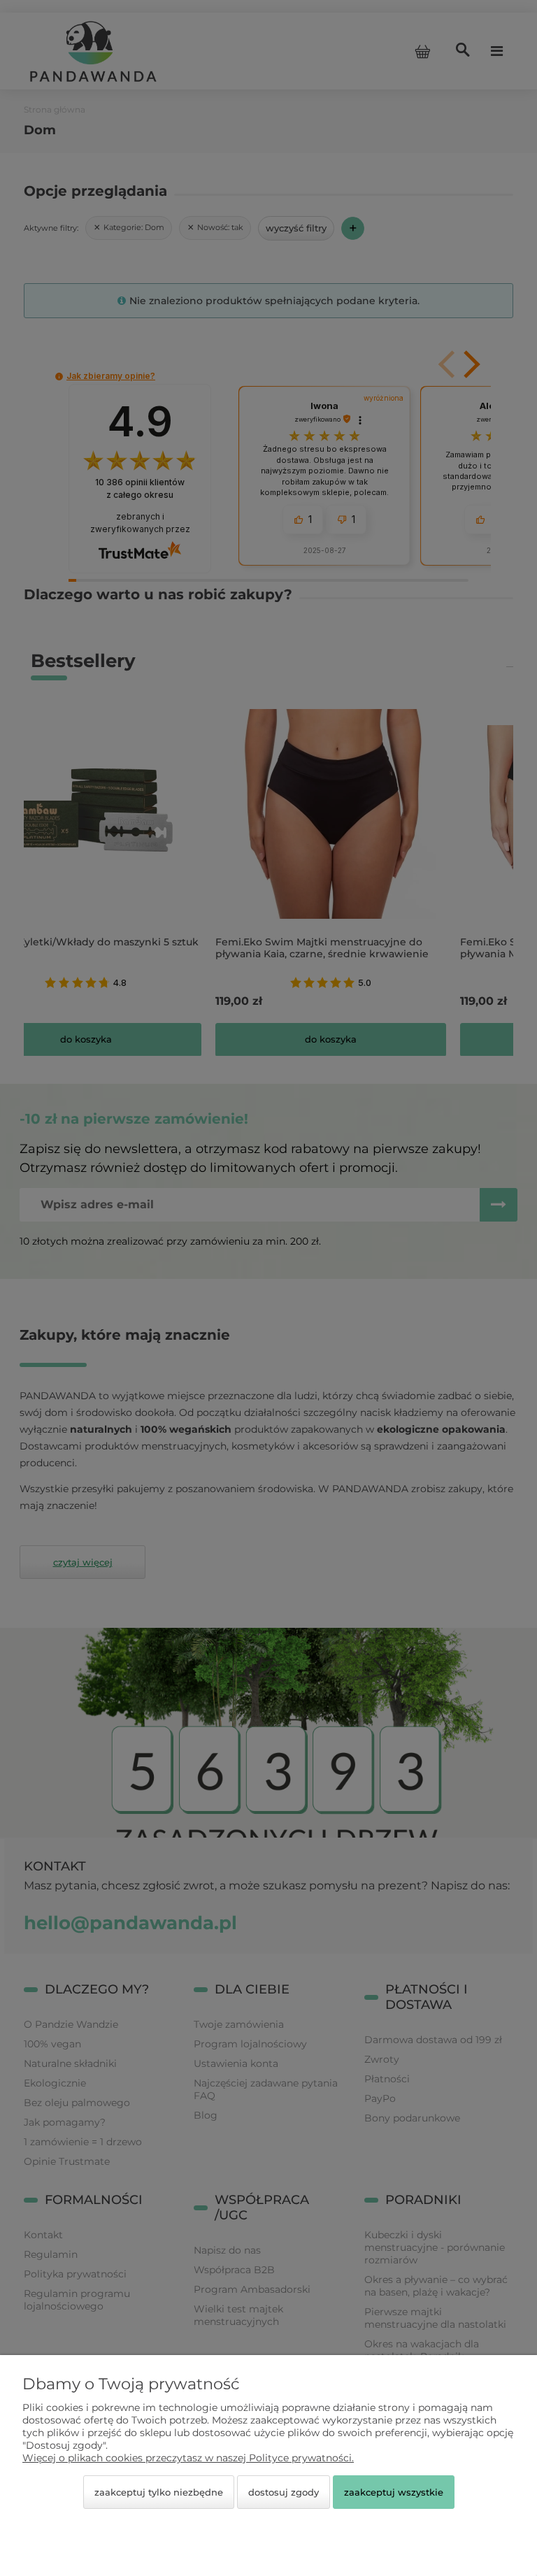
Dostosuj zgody (284, 2492)
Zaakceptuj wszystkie (394, 2492)
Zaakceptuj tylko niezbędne (159, 2492)
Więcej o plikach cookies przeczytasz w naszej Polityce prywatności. (188, 2458)
